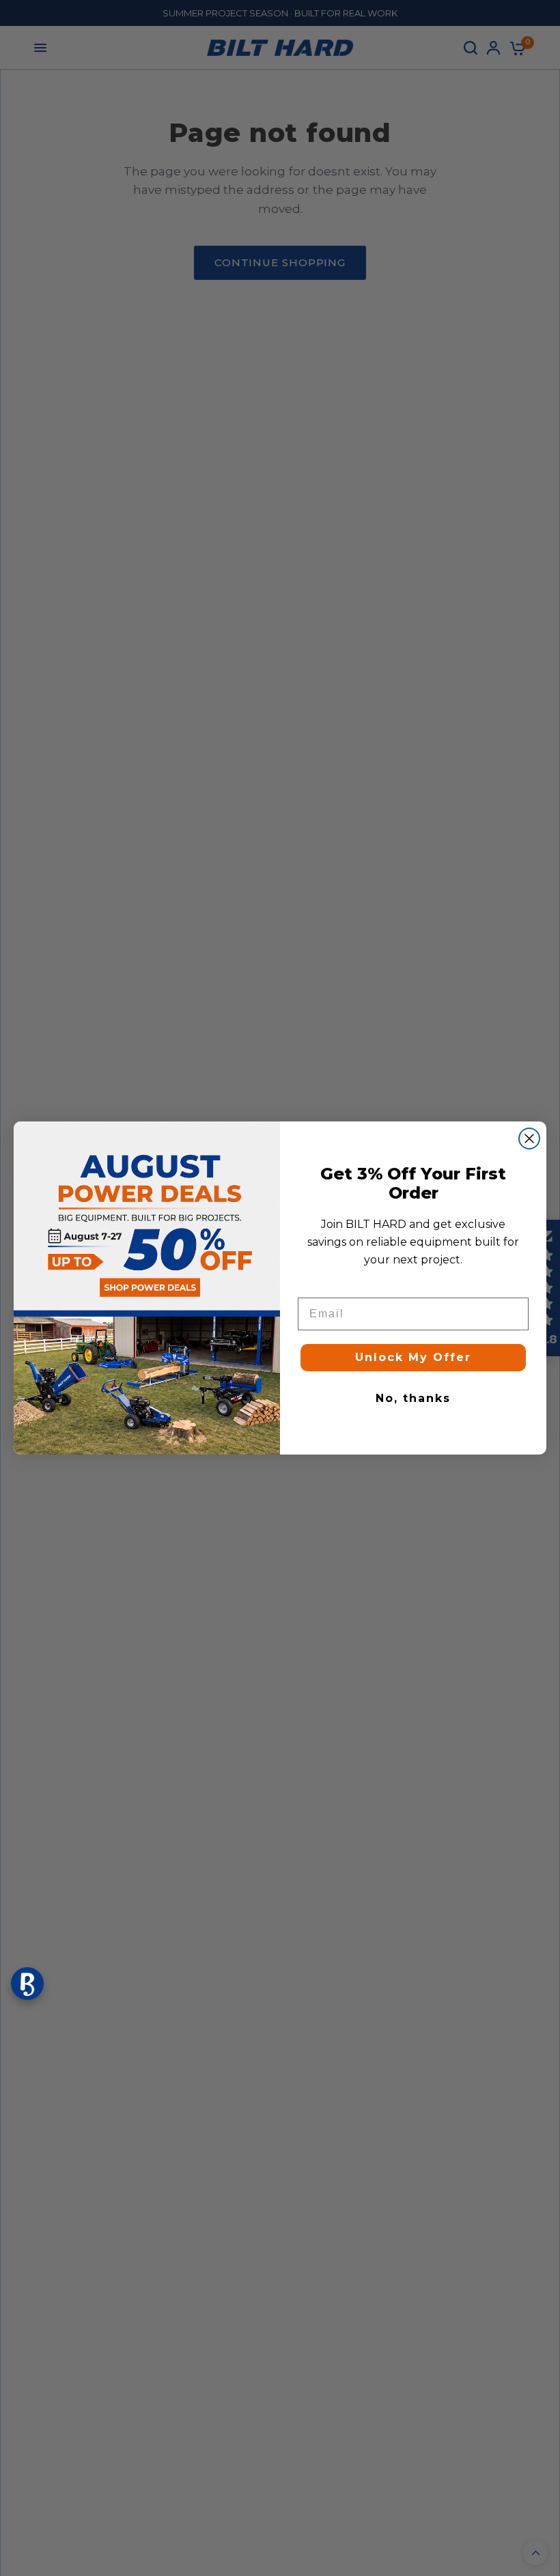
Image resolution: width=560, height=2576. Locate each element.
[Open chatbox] (27, 1984)
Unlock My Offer (413, 1357)
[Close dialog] (529, 1139)
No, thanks (413, 1398)
